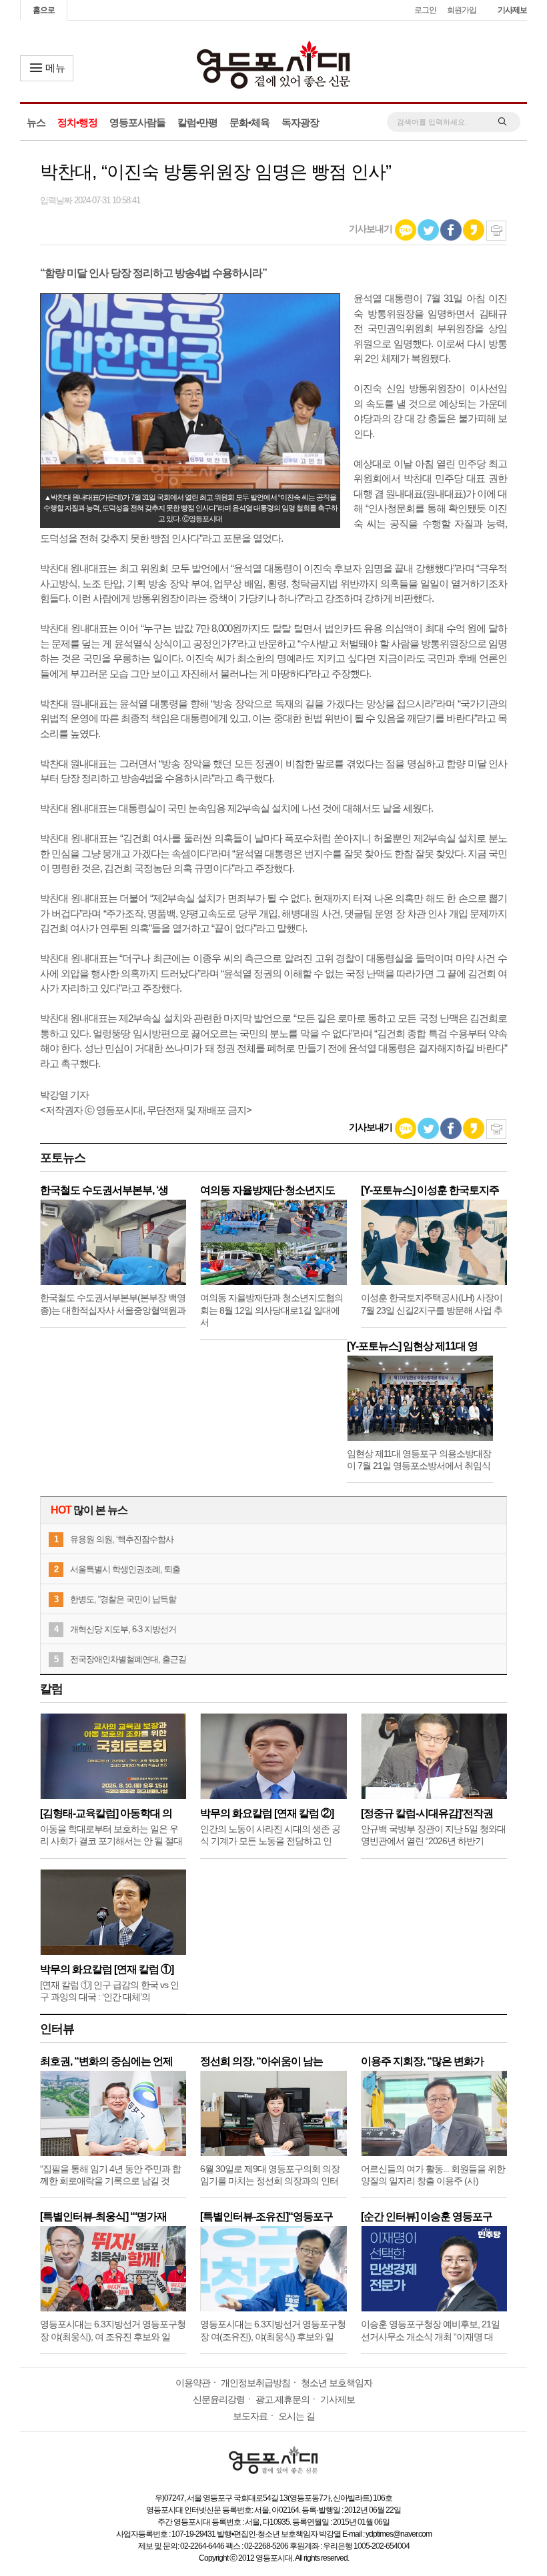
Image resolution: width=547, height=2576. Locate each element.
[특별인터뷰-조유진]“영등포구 (266, 2216)
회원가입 (462, 10)
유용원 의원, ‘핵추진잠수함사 (122, 1539)
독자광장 (300, 122)
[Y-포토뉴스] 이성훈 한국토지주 (430, 1190)
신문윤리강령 (219, 2399)
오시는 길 (297, 2416)
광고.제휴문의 (283, 2399)
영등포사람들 (137, 122)
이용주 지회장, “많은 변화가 (422, 2061)
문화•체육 (249, 122)
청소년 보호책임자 (337, 2383)
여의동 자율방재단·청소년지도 (267, 1190)
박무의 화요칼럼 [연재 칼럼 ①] (107, 1969)
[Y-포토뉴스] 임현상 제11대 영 (412, 1346)
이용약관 (193, 2383)
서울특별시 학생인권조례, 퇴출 (125, 1569)
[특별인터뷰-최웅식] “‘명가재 (103, 2216)
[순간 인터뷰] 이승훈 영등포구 (427, 2216)
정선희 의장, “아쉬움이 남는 (261, 2061)
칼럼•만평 (197, 122)
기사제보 (512, 10)
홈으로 (44, 10)
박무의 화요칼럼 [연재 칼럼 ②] (267, 1813)
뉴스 (36, 122)
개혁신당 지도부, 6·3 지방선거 (123, 1629)
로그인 (425, 10)
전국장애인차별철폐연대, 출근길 (128, 1659)
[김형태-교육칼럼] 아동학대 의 (106, 1813)
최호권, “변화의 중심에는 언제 (106, 2061)
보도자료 (250, 2416)
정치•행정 (77, 122)
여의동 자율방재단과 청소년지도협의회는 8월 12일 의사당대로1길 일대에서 (271, 1310)
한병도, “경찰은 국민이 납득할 (123, 1599)
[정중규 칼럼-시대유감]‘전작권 (427, 1813)
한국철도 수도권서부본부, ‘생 (104, 1190)
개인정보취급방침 (255, 2383)
